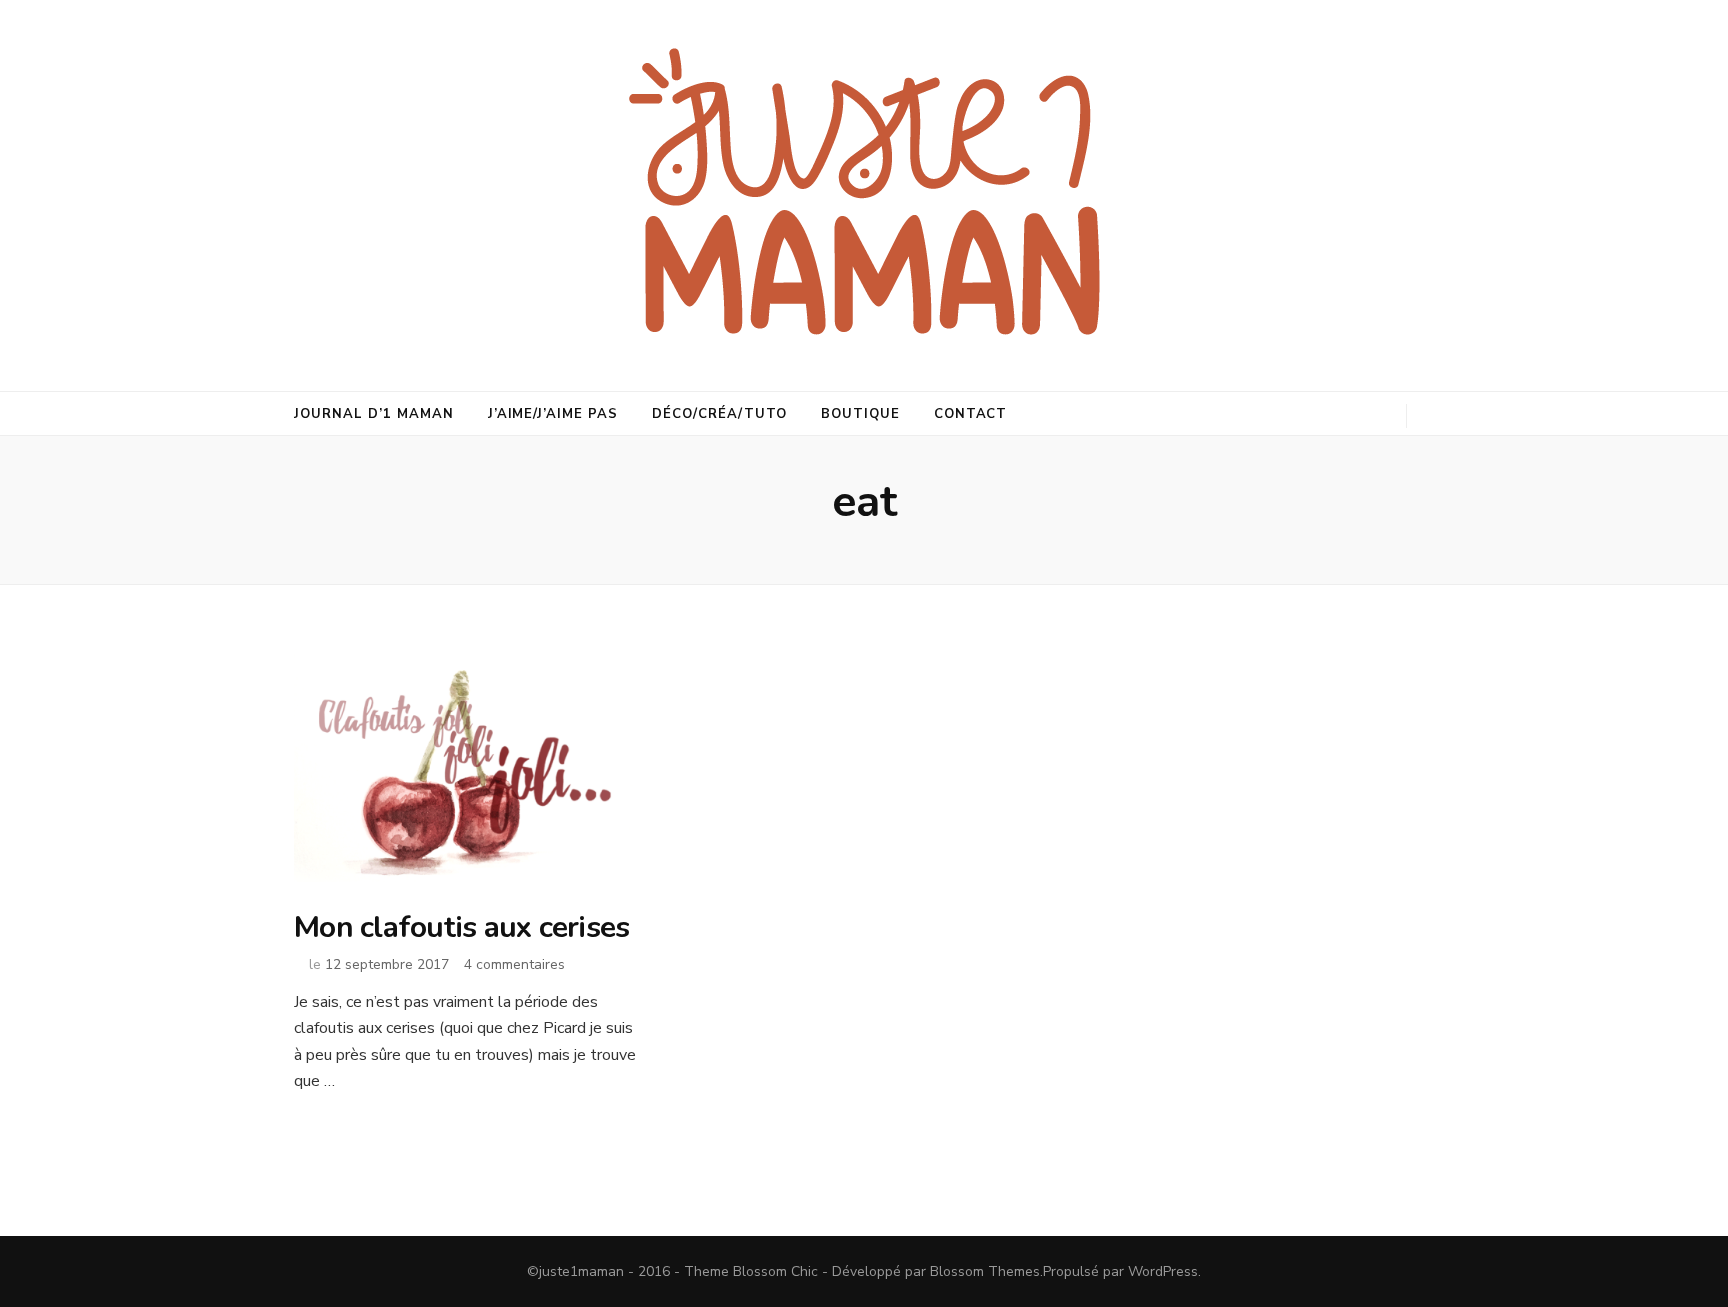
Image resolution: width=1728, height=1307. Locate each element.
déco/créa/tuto (719, 414)
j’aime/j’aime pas (553, 414)
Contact (971, 414)
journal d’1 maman (374, 414)
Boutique (860, 414)
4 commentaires (514, 964)
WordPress (1163, 1271)
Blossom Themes (985, 1271)
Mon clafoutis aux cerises (461, 927)
